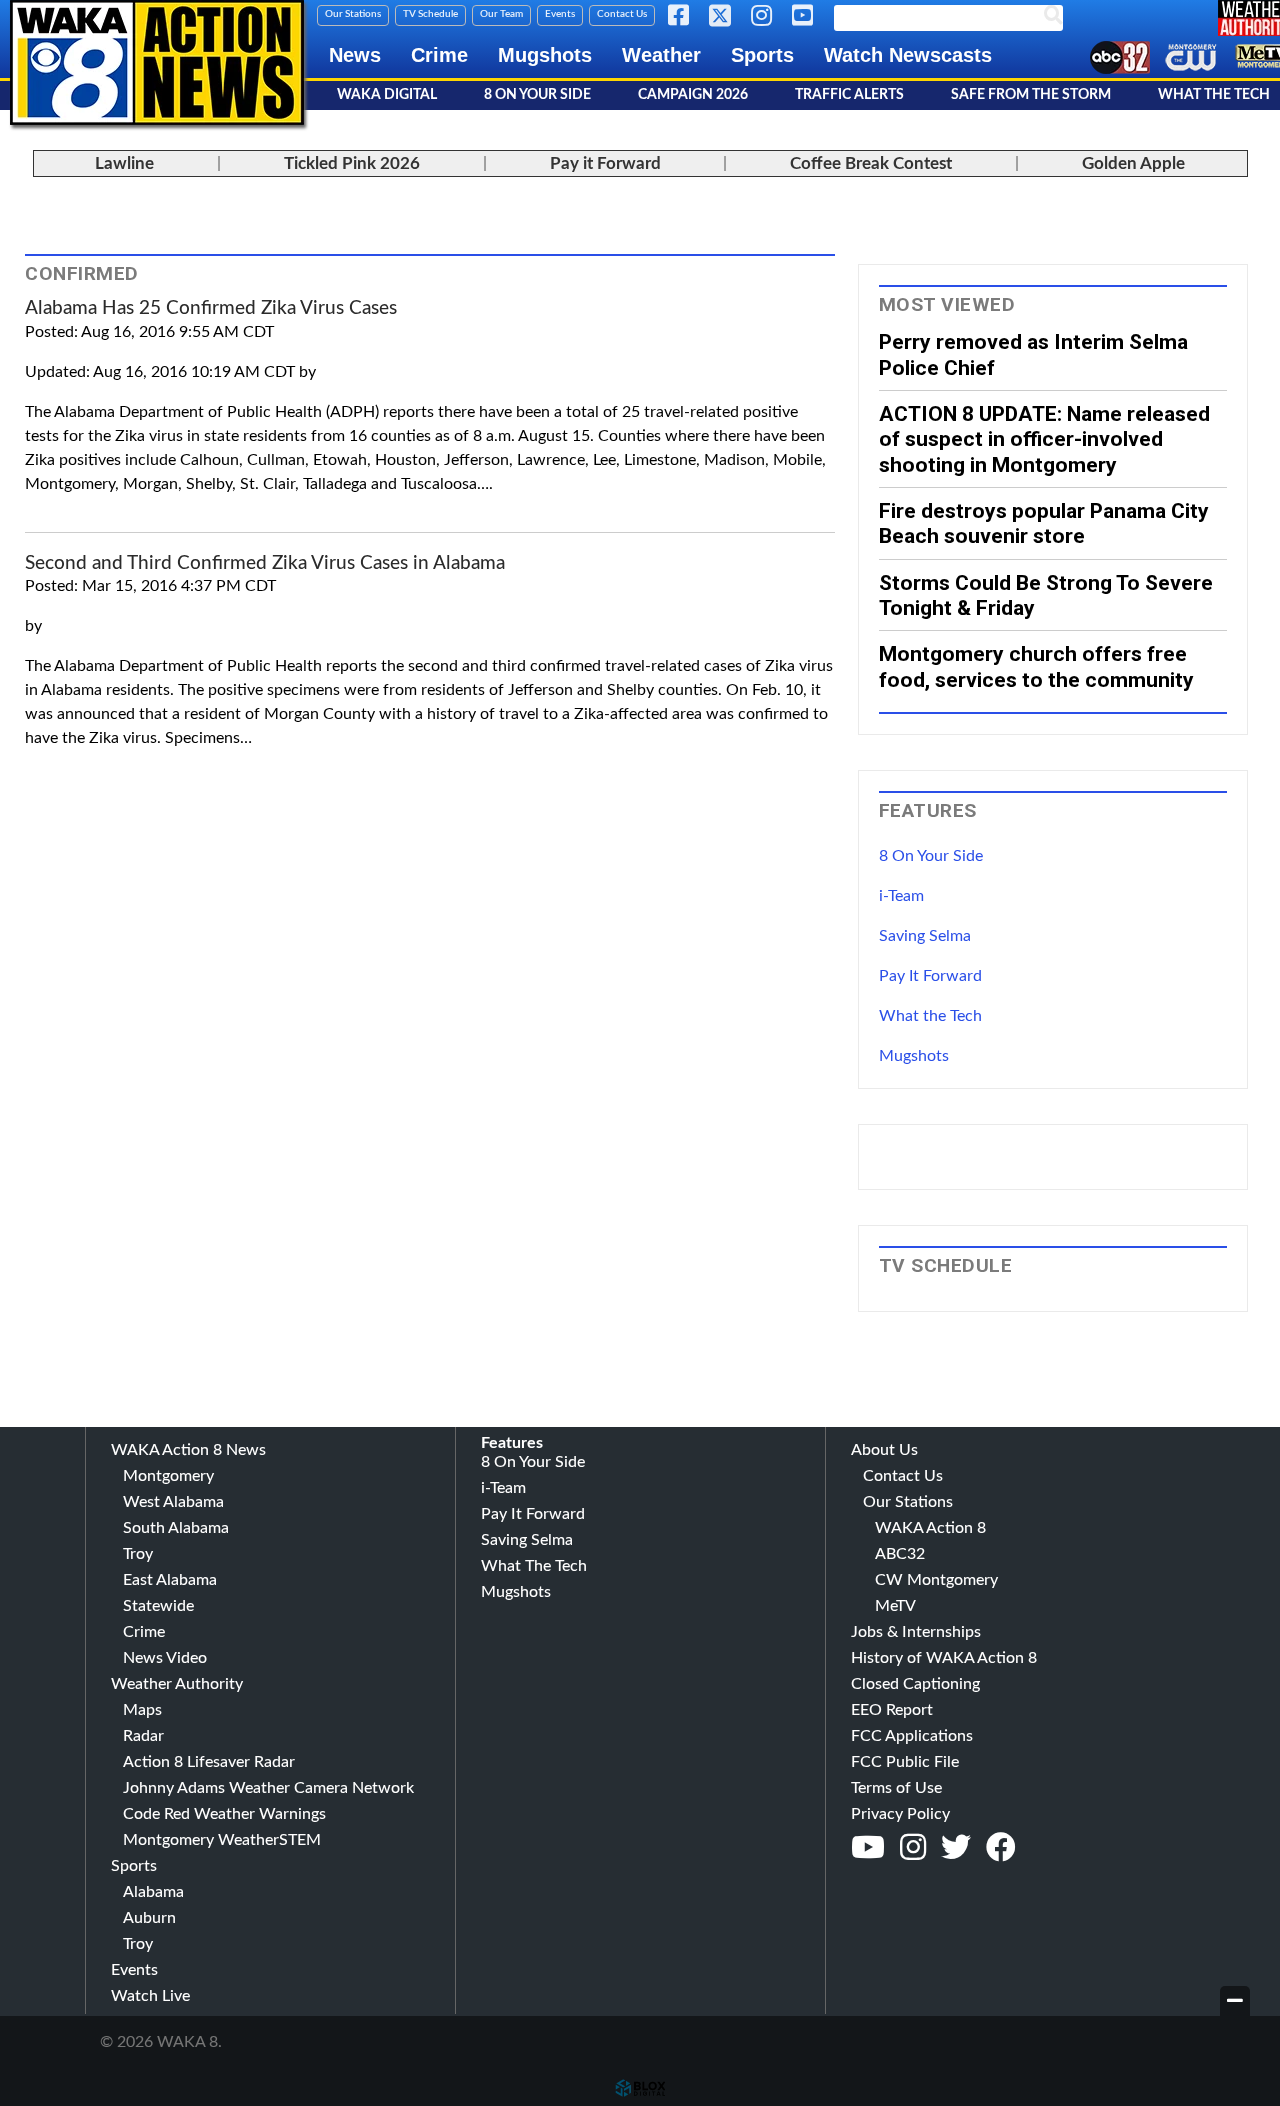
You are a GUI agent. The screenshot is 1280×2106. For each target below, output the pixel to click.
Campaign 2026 (693, 95)
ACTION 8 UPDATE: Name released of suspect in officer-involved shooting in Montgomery (1044, 439)
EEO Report (892, 1710)
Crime (439, 55)
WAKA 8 (157, 62)
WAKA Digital (387, 95)
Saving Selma (925, 936)
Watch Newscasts (908, 55)
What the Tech (930, 1016)
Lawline (124, 163)
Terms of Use (896, 1788)
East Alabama (170, 1580)
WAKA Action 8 (930, 1528)
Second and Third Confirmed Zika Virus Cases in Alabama (265, 563)
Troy (138, 1554)
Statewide (158, 1606)
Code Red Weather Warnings (224, 1814)
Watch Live (150, 1996)
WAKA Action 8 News (188, 1450)
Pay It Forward (930, 976)
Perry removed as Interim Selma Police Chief (1033, 354)
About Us (884, 1450)
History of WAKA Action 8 (944, 1658)
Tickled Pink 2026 (352, 163)
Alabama (153, 1892)
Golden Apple (1133, 163)
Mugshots (545, 55)
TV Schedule (430, 14)
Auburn (149, 1918)
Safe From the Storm (1031, 95)
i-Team (901, 896)
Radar (143, 1736)
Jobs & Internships (916, 1632)
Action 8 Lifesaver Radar (209, 1762)
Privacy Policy (900, 1814)
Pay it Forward (605, 163)
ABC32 (900, 1554)
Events (560, 14)
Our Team (501, 14)
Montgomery (168, 1476)
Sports (762, 55)
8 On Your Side (537, 95)
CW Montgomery (936, 1580)
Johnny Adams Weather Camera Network (268, 1788)
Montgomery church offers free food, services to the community (1036, 666)
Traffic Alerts (849, 95)
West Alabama (173, 1502)
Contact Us (622, 14)
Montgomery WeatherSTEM (222, 1840)
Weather (661, 55)
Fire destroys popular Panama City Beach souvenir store (1044, 523)
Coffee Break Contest (871, 163)
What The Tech (534, 1566)
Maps (142, 1710)
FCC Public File (905, 1762)
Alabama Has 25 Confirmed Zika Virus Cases (211, 308)
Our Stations (353, 14)
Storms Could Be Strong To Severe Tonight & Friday (1046, 595)
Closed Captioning (915, 1684)
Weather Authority (177, 1684)
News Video (165, 1658)
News (355, 55)
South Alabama (176, 1528)
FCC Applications (912, 1736)
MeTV (895, 1606)
